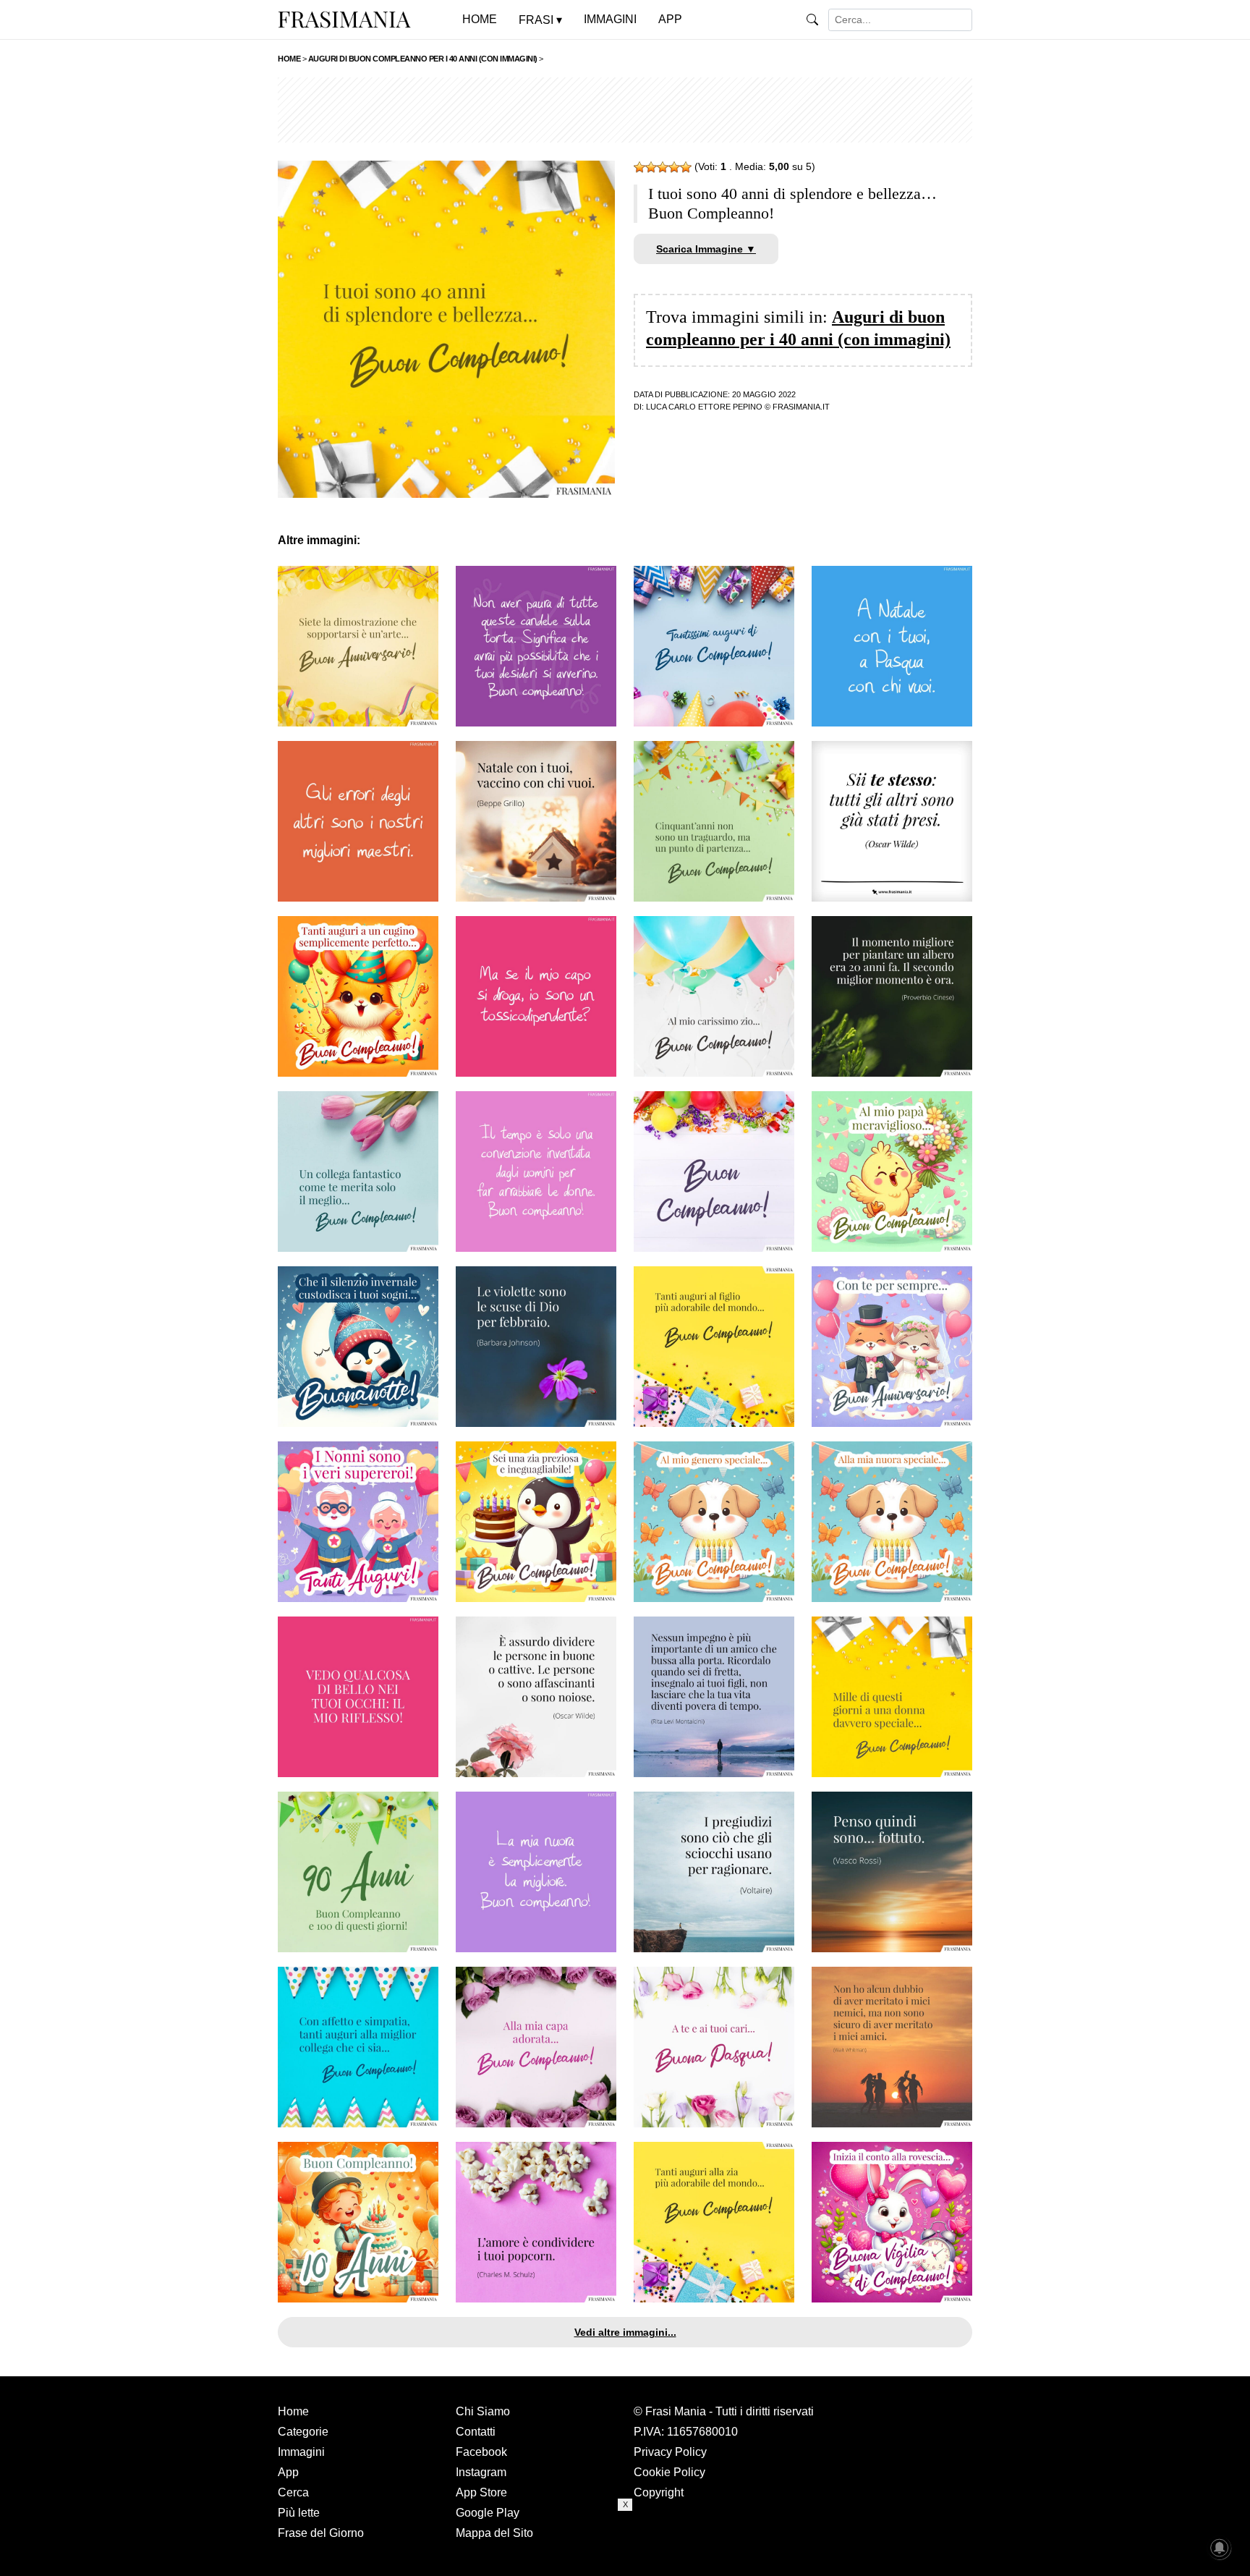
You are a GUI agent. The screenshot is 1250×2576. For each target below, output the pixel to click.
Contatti (476, 2432)
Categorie (303, 2432)
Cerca (293, 2492)
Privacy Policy (670, 2452)
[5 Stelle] (686, 167)
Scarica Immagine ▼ (706, 249)
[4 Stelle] (674, 167)
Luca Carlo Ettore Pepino (704, 407)
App (288, 2472)
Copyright (659, 2492)
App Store (481, 2492)
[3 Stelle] (663, 167)
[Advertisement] (625, 110)
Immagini (301, 2452)
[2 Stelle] (651, 167)
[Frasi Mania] (344, 19)
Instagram (481, 2472)
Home (293, 2411)
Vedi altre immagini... (625, 2332)
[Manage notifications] (1220, 2548)
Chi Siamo (483, 2411)
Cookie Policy (669, 2472)
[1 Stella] (639, 167)
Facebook (481, 2452)
